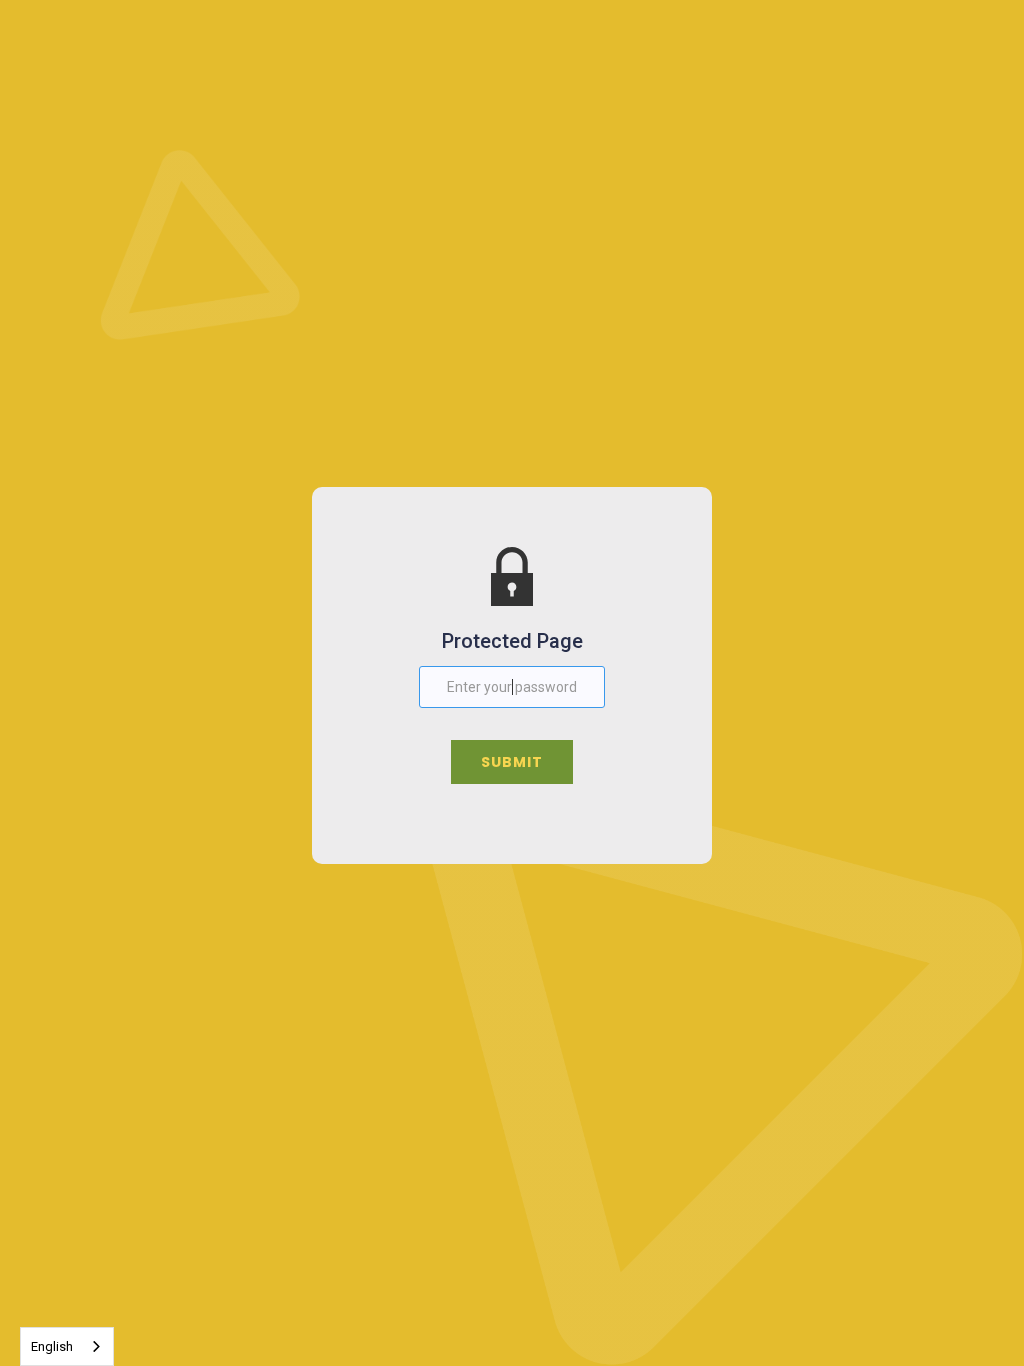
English (52, 1346)
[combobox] (67, 1346)
